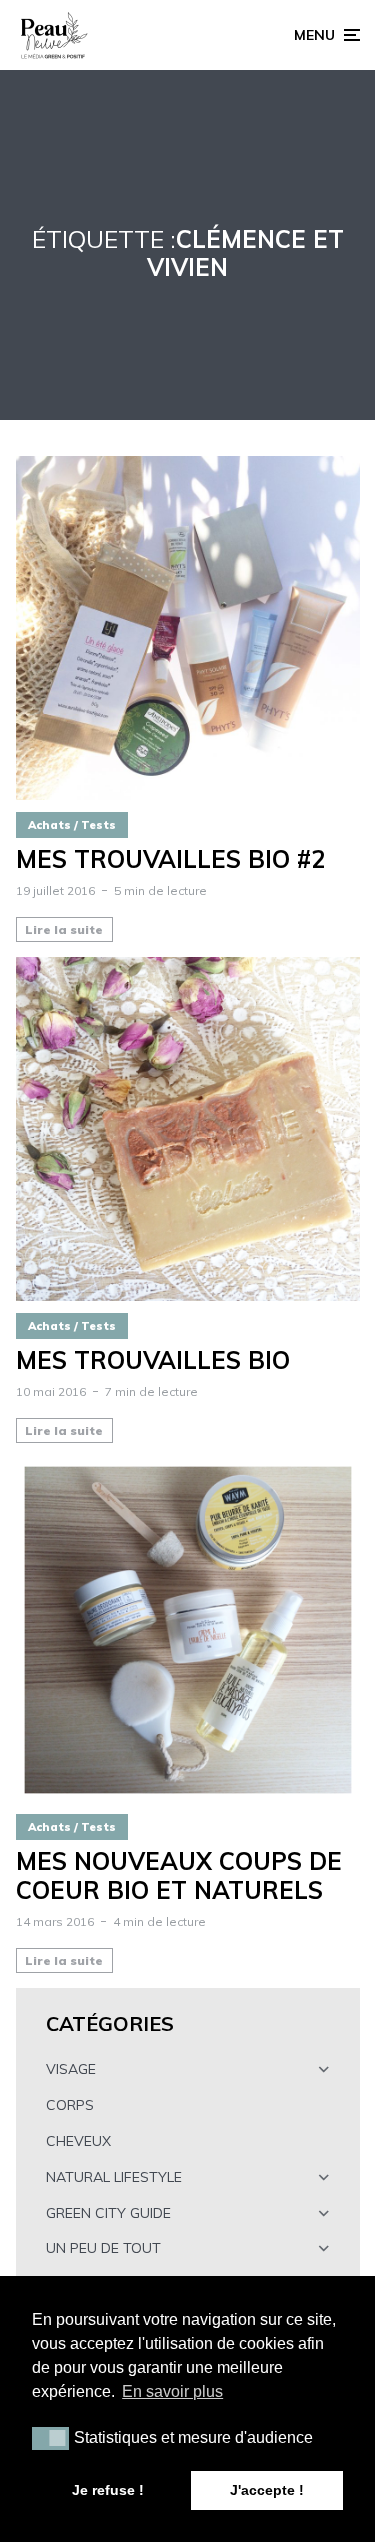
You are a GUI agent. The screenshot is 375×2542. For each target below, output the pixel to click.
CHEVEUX (78, 2141)
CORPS (70, 2105)
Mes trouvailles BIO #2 (170, 859)
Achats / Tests (72, 825)
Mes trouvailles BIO (153, 1360)
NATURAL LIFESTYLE (114, 2177)
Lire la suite (64, 929)
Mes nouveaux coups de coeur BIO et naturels (179, 1876)
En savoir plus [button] (172, 2391)
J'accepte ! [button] (267, 2490)
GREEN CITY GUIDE (108, 2213)
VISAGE (71, 2069)
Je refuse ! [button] (108, 2490)
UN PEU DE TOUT (103, 2248)
